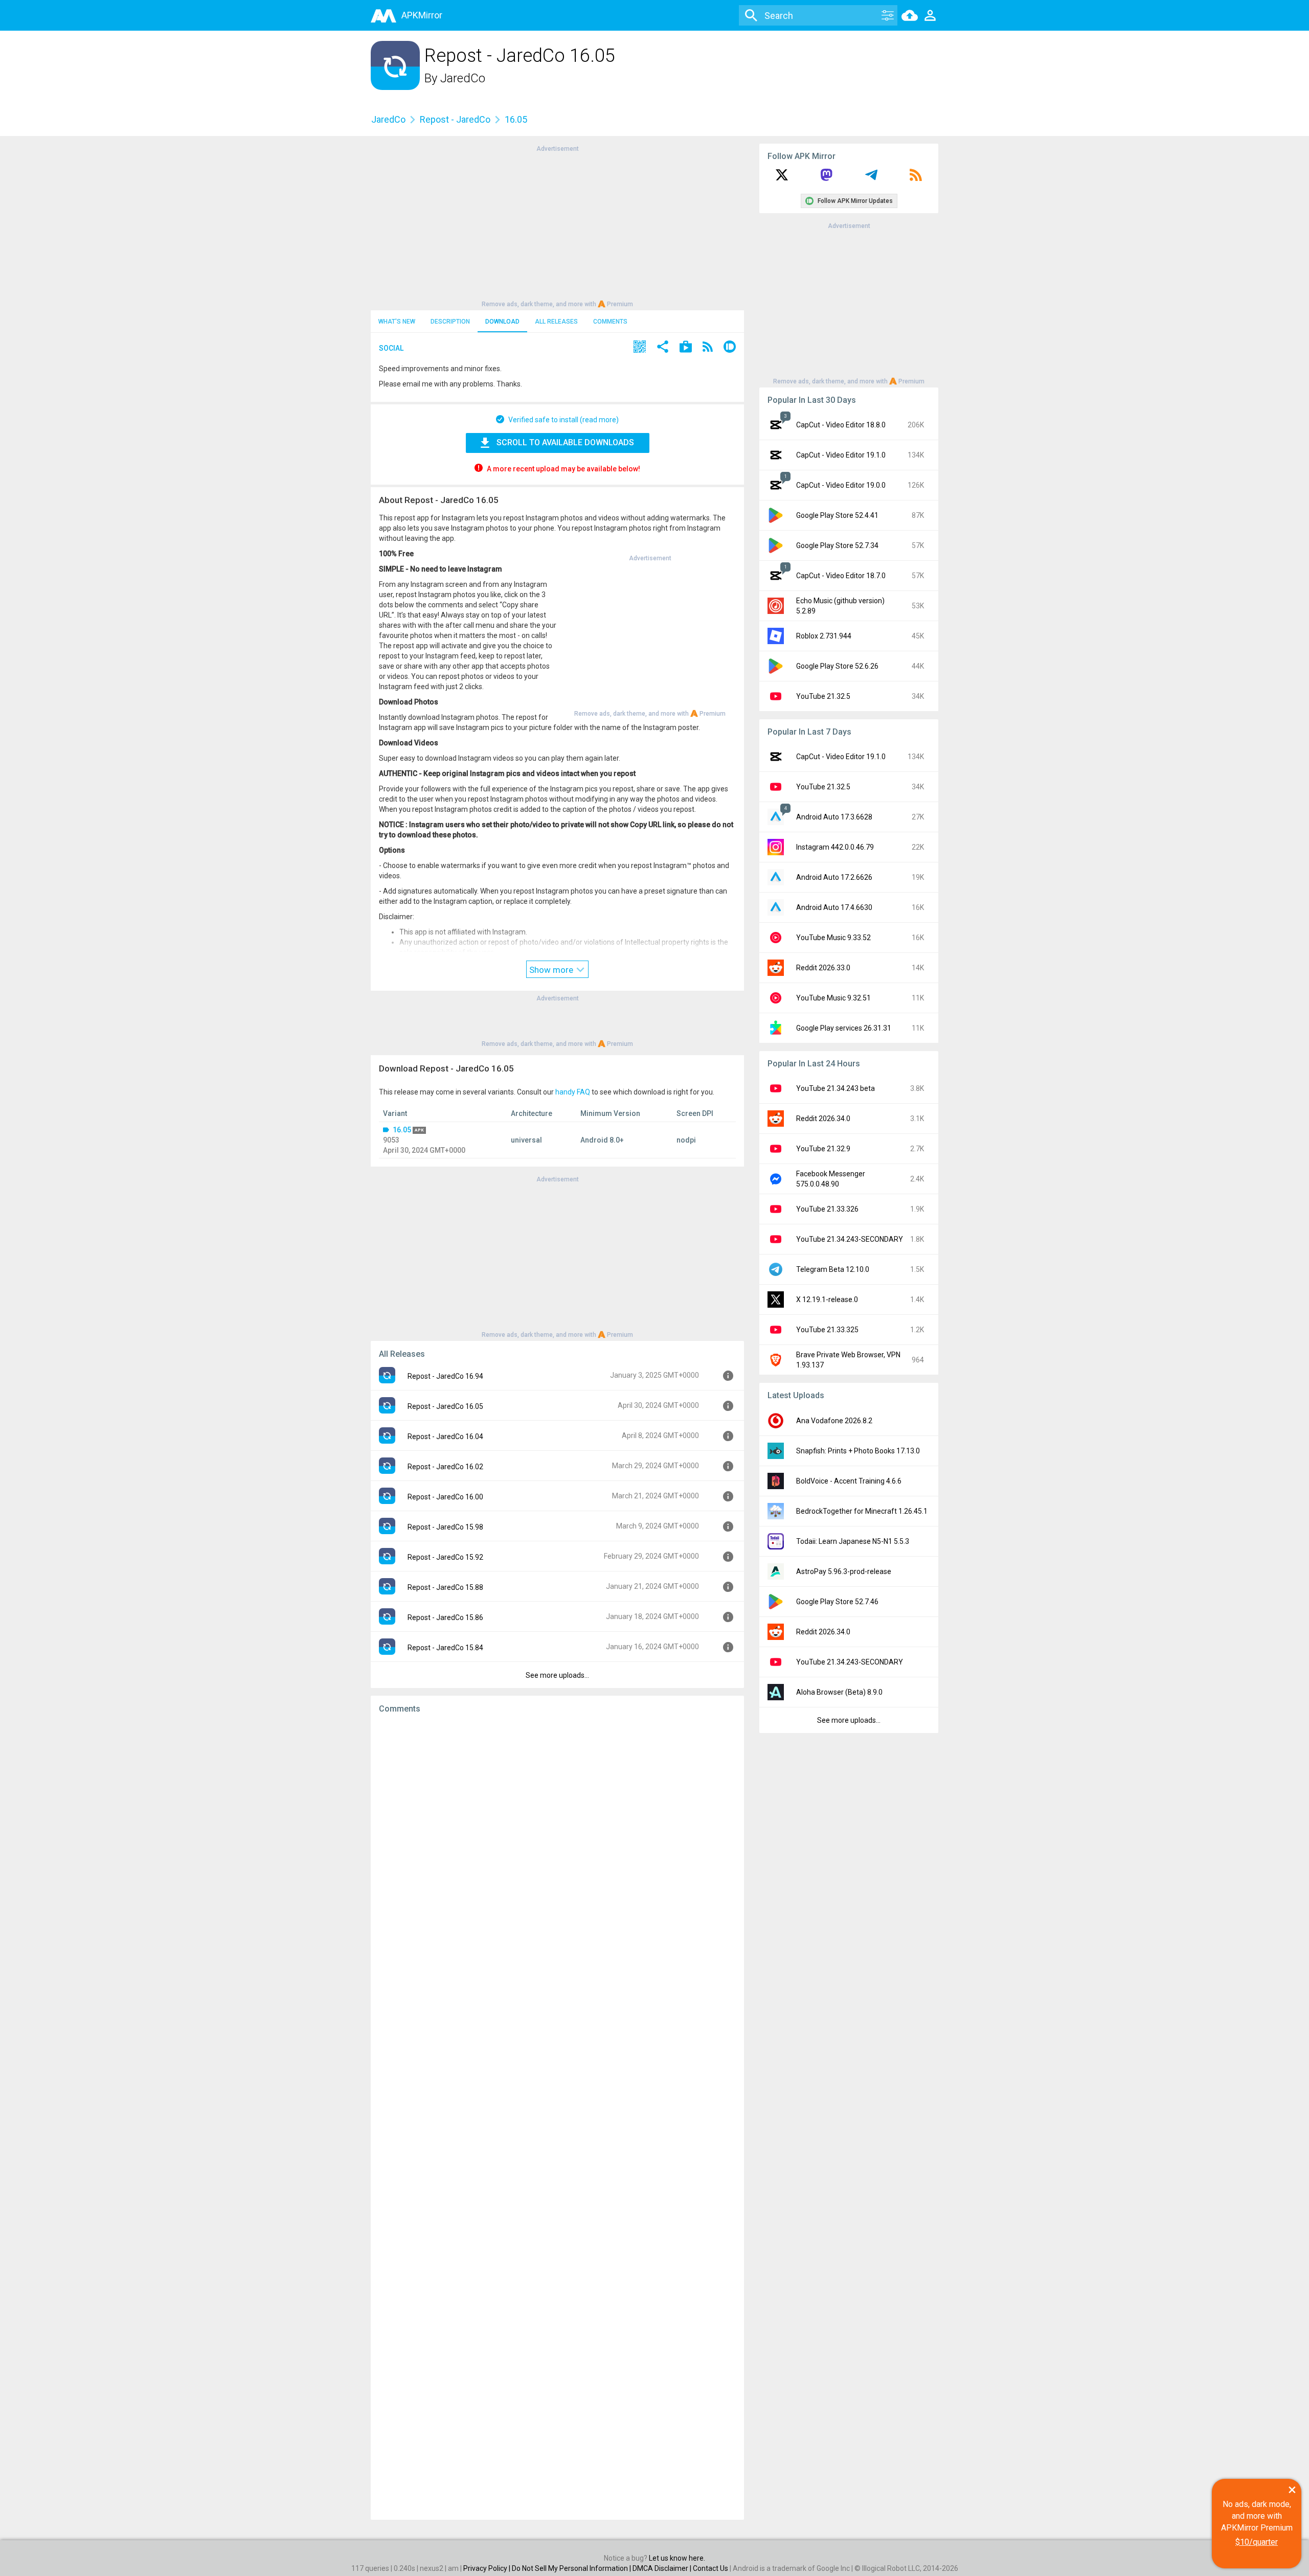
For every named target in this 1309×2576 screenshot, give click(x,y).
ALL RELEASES (556, 322)
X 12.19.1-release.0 (827, 1300)
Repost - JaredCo (455, 119)
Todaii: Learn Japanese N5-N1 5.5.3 (853, 1541)
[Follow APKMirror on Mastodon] (826, 178)
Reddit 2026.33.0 (823, 968)
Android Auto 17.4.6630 (834, 907)
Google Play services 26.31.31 (844, 1028)
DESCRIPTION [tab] (450, 322)
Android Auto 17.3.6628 (834, 817)
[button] (640, 348)
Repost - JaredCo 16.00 (445, 1497)
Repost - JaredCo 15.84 (445, 1648)
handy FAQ (573, 1092)
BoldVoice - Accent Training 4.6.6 (849, 1481)
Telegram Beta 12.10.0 (833, 1269)
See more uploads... (557, 1675)
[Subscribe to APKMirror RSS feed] (916, 178)
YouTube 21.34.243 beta (836, 1088)
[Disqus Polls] (557, 1851)
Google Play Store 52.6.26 (837, 666)
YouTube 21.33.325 (827, 1330)
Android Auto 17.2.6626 (834, 877)
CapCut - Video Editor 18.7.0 (841, 576)
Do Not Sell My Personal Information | (572, 2568)
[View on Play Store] (686, 348)
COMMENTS (610, 322)
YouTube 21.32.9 (823, 1149)
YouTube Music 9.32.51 (833, 998)
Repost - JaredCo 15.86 (445, 1617)
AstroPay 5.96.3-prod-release (844, 1571)
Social (391, 348)
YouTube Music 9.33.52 (833, 938)
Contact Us (710, 2568)
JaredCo (463, 78)
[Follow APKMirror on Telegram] (871, 178)
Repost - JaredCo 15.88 (445, 1587)
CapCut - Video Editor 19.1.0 (841, 455)
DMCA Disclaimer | (663, 2568)
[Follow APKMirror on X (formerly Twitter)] (782, 178)
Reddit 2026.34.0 (823, 1119)
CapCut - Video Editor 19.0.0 (841, 485)
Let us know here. (677, 2558)
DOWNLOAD (502, 322)
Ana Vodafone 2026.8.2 (834, 1421)
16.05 (402, 1130)
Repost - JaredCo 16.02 (445, 1467)
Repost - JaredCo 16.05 (445, 1406)
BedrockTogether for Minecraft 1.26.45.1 (862, 1511)
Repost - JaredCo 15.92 (445, 1557)
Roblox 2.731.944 (824, 636)
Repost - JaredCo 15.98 (445, 1527)
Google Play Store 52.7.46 (837, 1602)
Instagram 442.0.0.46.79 (835, 847)
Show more (552, 970)
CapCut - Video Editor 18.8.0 (841, 425)
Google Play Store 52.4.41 (837, 515)
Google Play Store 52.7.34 (837, 545)
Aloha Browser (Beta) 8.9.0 (839, 1692)
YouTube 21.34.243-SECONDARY (850, 1239)
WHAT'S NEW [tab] (397, 322)
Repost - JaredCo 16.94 (445, 1376)
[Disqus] (557, 2117)
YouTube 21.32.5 (823, 696)
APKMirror (422, 15)
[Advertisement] (557, 225)
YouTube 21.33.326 (827, 1209)
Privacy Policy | (488, 2568)
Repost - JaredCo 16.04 (445, 1437)
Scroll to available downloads (565, 442)
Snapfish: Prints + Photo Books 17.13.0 (858, 1451)
